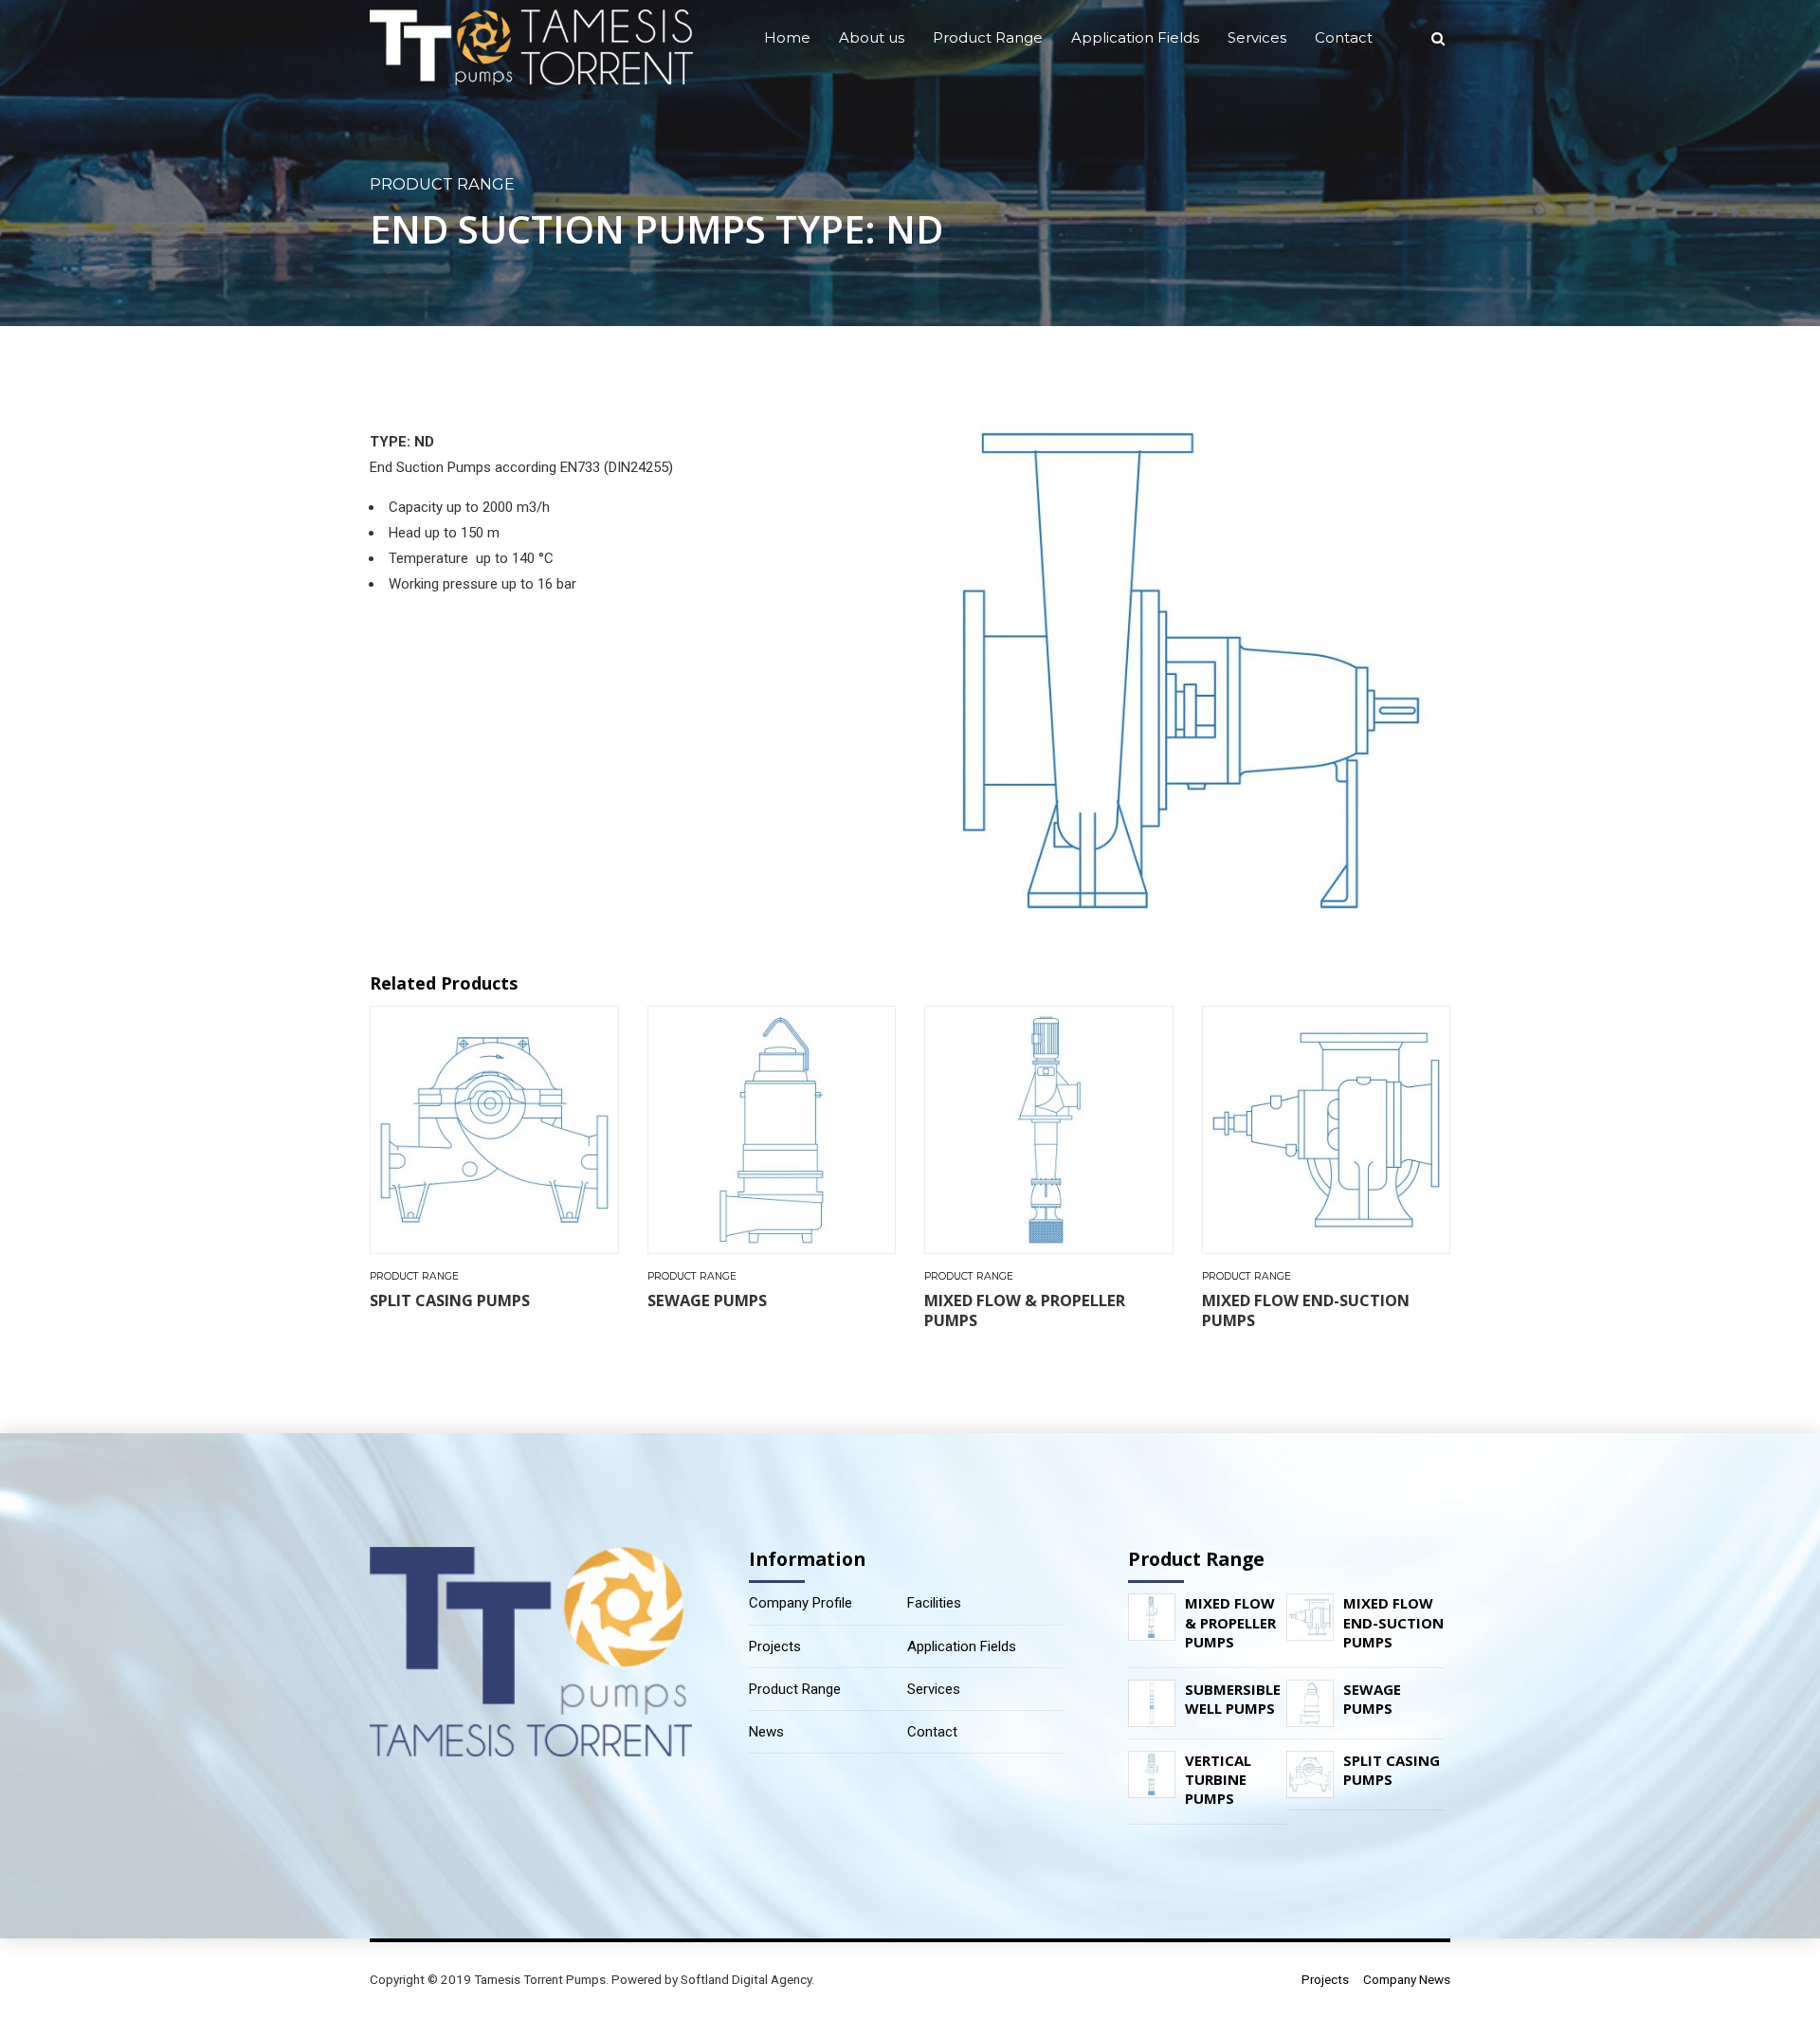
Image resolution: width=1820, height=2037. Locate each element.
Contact (1344, 37)
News (766, 1732)
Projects (775, 1646)
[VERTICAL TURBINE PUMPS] (1156, 1774)
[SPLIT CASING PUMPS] (1315, 1774)
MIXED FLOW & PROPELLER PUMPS (1025, 1310)
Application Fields (1135, 37)
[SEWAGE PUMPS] (1315, 1703)
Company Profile (801, 1603)
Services (1257, 37)
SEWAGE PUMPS (707, 1300)
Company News (1407, 1979)
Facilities (934, 1603)
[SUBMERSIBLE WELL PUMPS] (1156, 1703)
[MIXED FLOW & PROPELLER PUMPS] (1156, 1617)
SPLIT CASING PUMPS (450, 1300)
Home (787, 37)
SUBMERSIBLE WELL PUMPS (1233, 1699)
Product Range (988, 37)
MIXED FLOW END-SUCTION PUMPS (1306, 1310)
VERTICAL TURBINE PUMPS (1218, 1780)
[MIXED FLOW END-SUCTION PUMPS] (1315, 1617)
